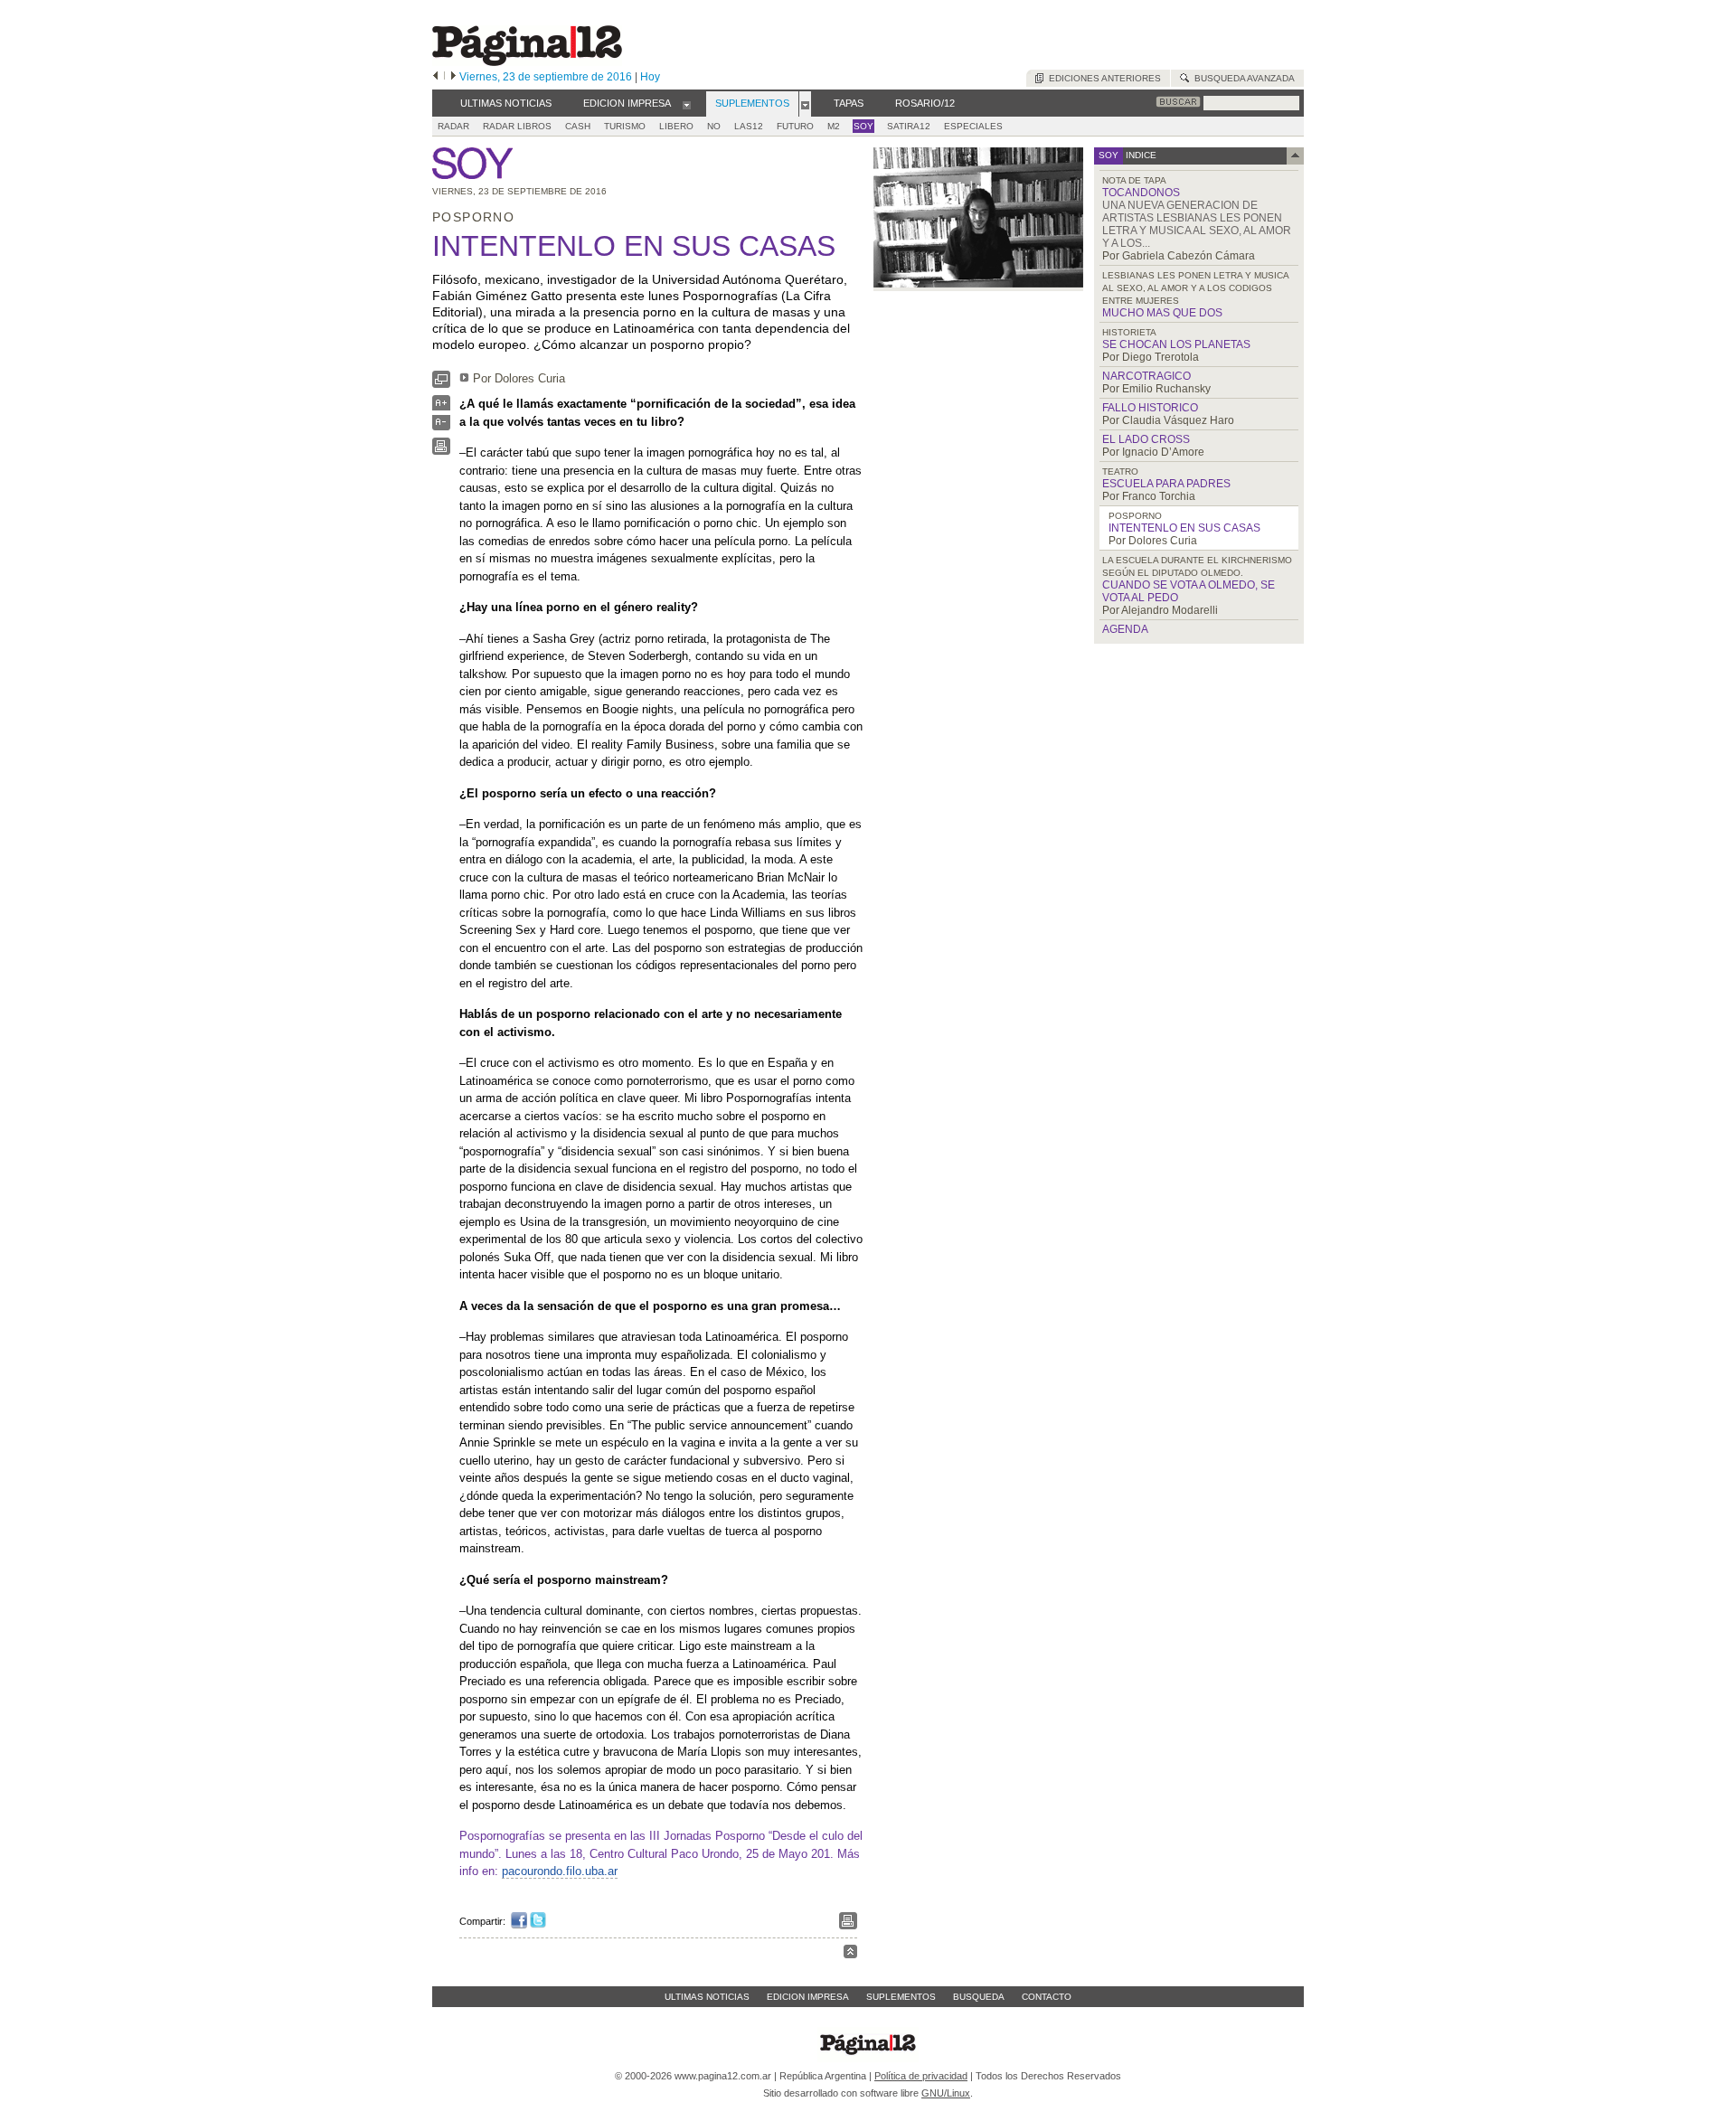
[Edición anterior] (435, 77)
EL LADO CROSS (1146, 439)
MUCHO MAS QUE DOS (1162, 313)
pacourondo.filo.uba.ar (560, 1871)
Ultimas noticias (707, 1997)
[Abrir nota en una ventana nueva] (441, 384)
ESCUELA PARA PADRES (1166, 484)
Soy (863, 126)
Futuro (795, 126)
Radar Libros (517, 126)
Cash (578, 126)
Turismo (625, 126)
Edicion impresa (808, 1997)
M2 (834, 126)
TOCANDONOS (1141, 193)
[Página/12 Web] (527, 62)
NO (714, 126)
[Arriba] (850, 1954)
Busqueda (979, 1997)
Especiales (973, 126)
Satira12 (909, 126)
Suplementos (901, 1997)
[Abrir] (687, 104)
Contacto (1047, 1997)
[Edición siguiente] (453, 77)
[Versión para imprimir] (441, 451)
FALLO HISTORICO (1150, 408)
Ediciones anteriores (1102, 78)
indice (1140, 155)
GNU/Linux (946, 2093)
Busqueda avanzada (1242, 78)
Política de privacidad (921, 2076)
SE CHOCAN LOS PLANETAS (1176, 344)
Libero (676, 126)
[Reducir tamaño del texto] (441, 426)
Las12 (749, 126)
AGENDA (1125, 629)
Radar (453, 126)
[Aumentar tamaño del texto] (441, 407)
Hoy (650, 77)
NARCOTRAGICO (1146, 376)
